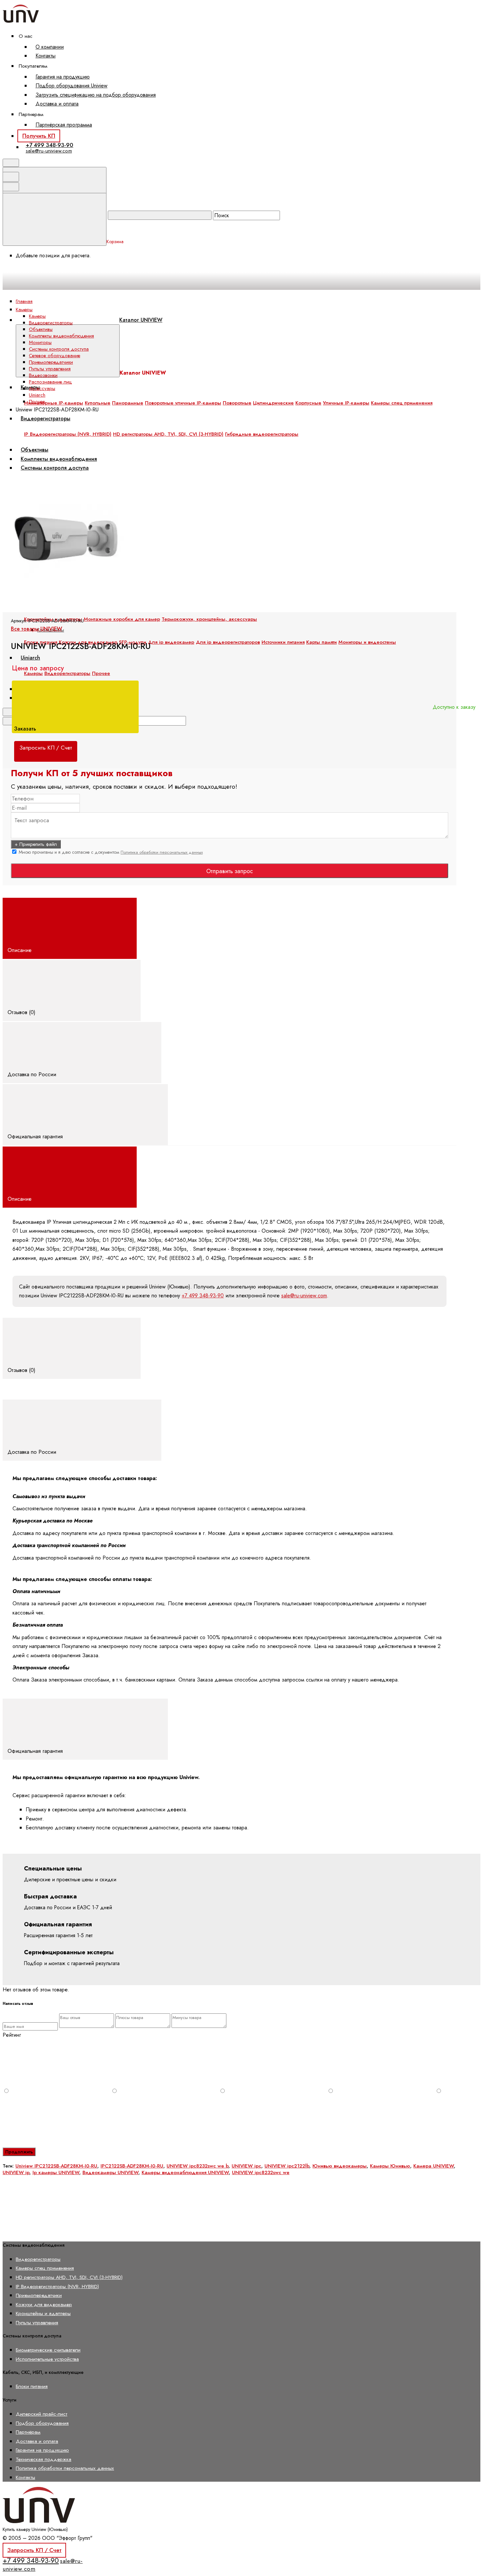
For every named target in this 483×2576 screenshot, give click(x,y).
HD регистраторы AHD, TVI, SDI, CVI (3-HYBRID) (69, 2277)
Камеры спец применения (402, 403)
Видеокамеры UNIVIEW (110, 2172)
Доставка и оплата (57, 104)
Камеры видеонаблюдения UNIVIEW (185, 2172)
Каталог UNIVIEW (141, 320)
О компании (50, 47)
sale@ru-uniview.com (49, 151)
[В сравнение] (53, 474)
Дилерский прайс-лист (42, 2414)
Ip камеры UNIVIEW (56, 2172)
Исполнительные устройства (47, 2359)
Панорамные (128, 403)
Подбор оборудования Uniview (71, 86)
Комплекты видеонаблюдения (61, 336)
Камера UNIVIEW (434, 2166)
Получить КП (39, 136)
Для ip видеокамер (171, 642)
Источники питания (283, 642)
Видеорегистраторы (46, 418)
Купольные (98, 403)
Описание (20, 950)
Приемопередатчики (51, 362)
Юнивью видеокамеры (340, 2166)
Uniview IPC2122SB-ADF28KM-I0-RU (56, 2166)
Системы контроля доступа (59, 349)
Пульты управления (50, 369)
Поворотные (237, 403)
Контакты (46, 56)
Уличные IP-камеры (346, 403)
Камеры (37, 316)
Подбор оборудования (42, 2423)
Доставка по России (33, 1074)
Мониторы (40, 342)
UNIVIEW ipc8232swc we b (197, 2166)
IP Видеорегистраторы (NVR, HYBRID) (57, 2286)
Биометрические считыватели (48, 2350)
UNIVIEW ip (16, 2172)
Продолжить (19, 2152)
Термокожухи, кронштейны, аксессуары (209, 619)
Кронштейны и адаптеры (43, 2313)
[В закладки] (152, 474)
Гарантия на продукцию (63, 77)
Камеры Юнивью (390, 2166)
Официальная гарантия (36, 1136)
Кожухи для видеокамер (44, 2304)
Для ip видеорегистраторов (228, 642)
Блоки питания (32, 2386)
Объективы (41, 329)
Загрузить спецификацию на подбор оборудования (96, 95)
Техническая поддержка (44, 2459)
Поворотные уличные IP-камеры (183, 403)
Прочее (101, 673)
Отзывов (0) (22, 1012)
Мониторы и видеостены (367, 642)
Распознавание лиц (50, 382)
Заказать (26, 729)
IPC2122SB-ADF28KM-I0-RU (132, 2166)
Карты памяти (322, 642)
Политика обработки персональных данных (162, 852)
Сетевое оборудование (55, 356)
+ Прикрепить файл (36, 844)
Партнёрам (28, 2432)
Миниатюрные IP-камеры (54, 403)
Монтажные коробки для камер (122, 619)
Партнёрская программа (64, 125)
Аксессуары (42, 388)
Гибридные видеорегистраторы (262, 434)
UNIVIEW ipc (246, 2166)
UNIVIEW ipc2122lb (287, 2166)
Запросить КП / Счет (34, 2550)
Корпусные (308, 403)
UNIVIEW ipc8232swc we (261, 2172)
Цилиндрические (273, 403)
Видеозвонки (43, 375)
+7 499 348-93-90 (49, 145)
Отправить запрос (230, 871)
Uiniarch (30, 658)
